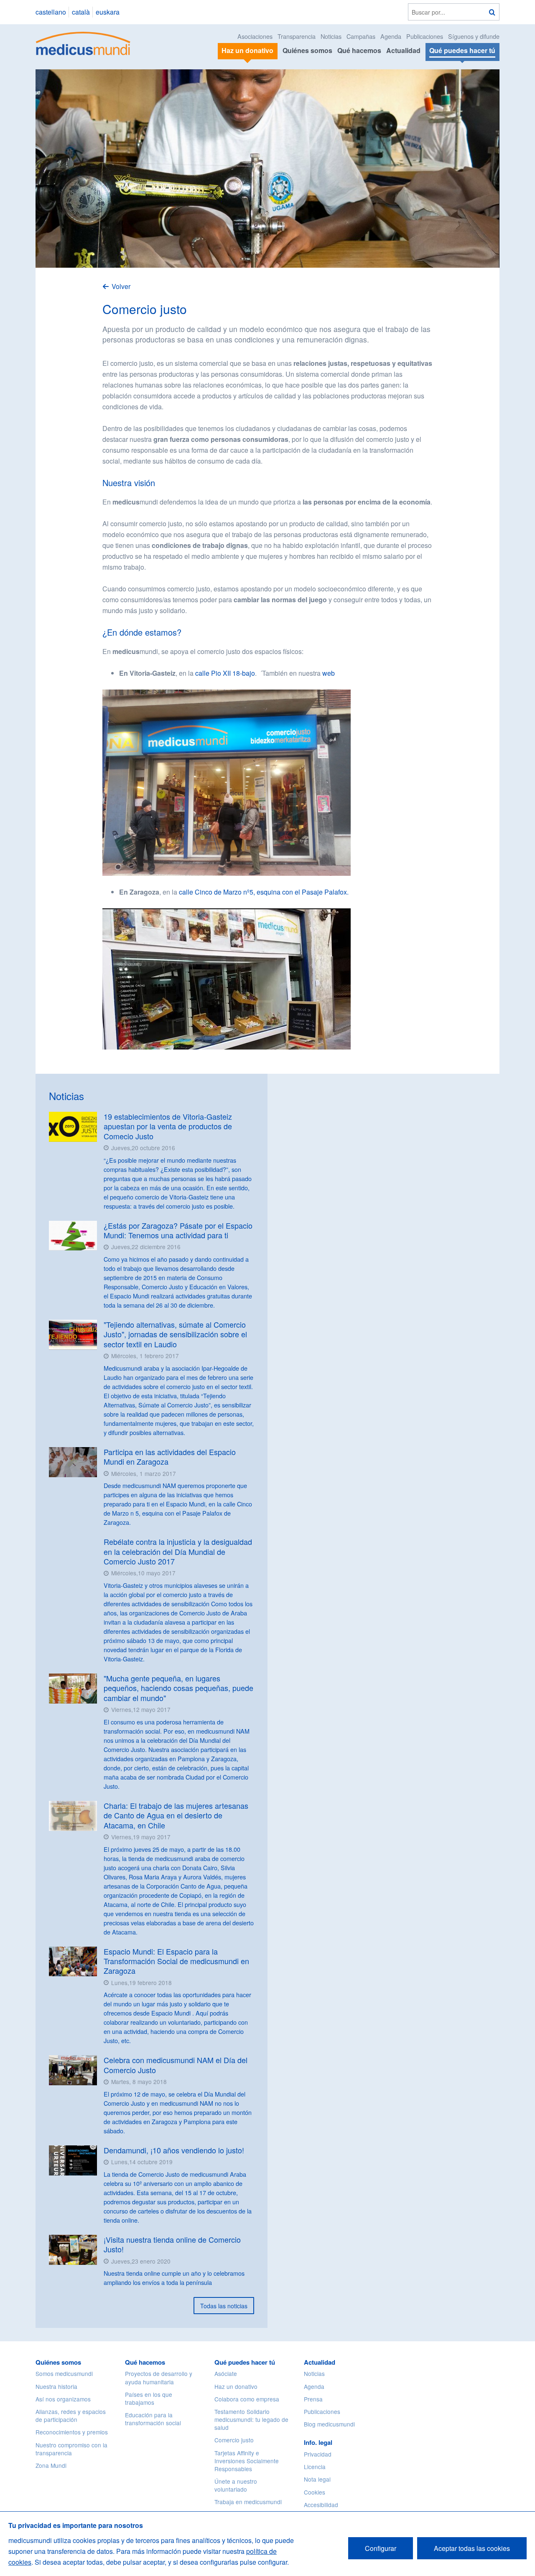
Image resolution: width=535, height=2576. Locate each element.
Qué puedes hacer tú (245, 2362)
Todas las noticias (224, 2306)
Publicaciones (425, 36)
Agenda (391, 36)
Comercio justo (234, 2440)
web (329, 673)
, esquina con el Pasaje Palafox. (301, 892)
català (81, 12)
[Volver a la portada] (83, 42)
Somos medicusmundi (64, 2373)
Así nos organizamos (63, 2399)
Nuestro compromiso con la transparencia (71, 2449)
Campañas (361, 36)
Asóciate (226, 2373)
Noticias (331, 36)
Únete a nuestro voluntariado (236, 2485)
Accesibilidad (321, 2505)
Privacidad (318, 2454)
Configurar (381, 2548)
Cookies (315, 2492)
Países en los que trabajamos (149, 2398)
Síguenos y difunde (474, 36)
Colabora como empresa (247, 2399)
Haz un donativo (236, 2386)
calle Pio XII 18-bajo (225, 673)
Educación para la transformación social (153, 2419)
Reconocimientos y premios (72, 2432)
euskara (108, 12)
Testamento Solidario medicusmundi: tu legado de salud (251, 2419)
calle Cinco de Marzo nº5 (216, 892)
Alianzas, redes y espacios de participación (71, 2415)
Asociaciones (255, 36)
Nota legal (317, 2479)
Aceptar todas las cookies (472, 2548)
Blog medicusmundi (329, 2424)
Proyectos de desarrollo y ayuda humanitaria (159, 2377)
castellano (51, 12)
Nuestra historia (56, 2386)
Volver (121, 286)
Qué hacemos (359, 50)
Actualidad (403, 50)
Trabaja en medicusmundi (248, 2502)
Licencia (315, 2467)
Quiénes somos (307, 50)
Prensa (313, 2399)
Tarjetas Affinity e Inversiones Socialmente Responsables (247, 2461)
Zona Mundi (51, 2465)
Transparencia (297, 36)
